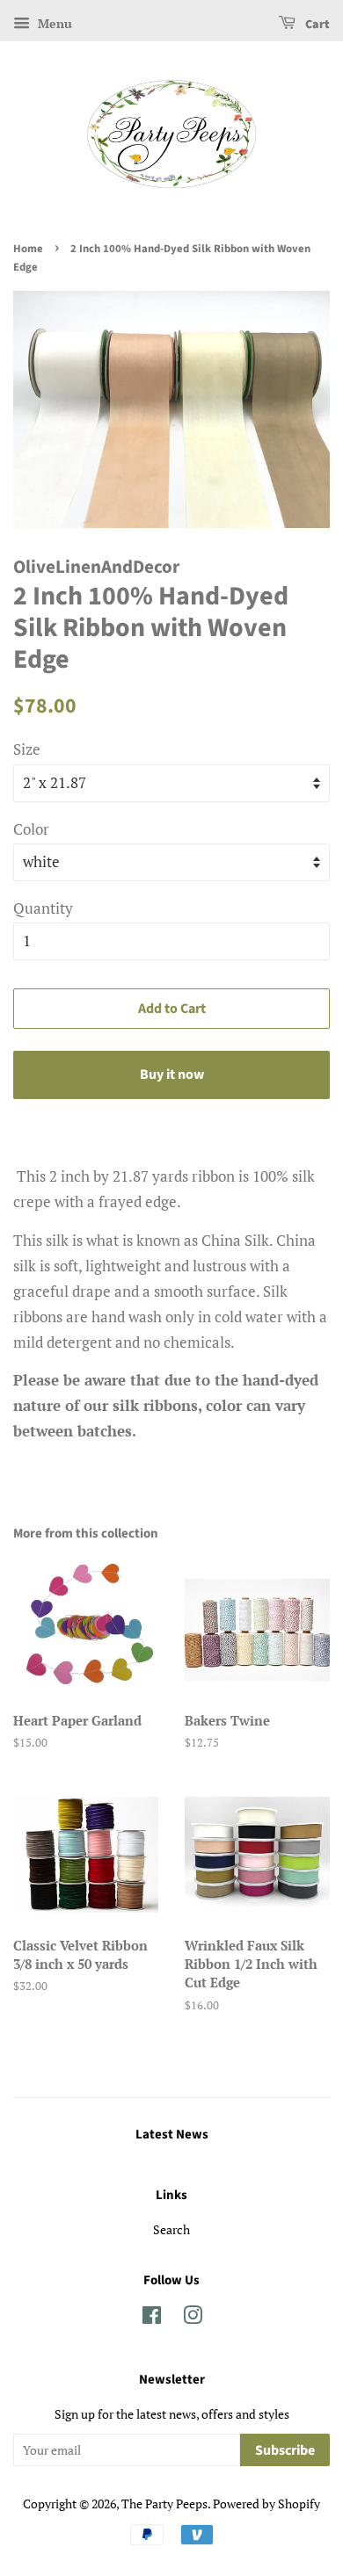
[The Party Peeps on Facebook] (152, 2318)
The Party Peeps (164, 2504)
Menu (53, 23)
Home (28, 249)
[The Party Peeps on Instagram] (193, 2318)
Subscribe (285, 2450)
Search (171, 2229)
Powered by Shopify (266, 2504)
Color (31, 829)
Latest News (172, 2135)
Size (27, 749)
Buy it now (172, 1075)
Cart (316, 25)
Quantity (43, 908)
